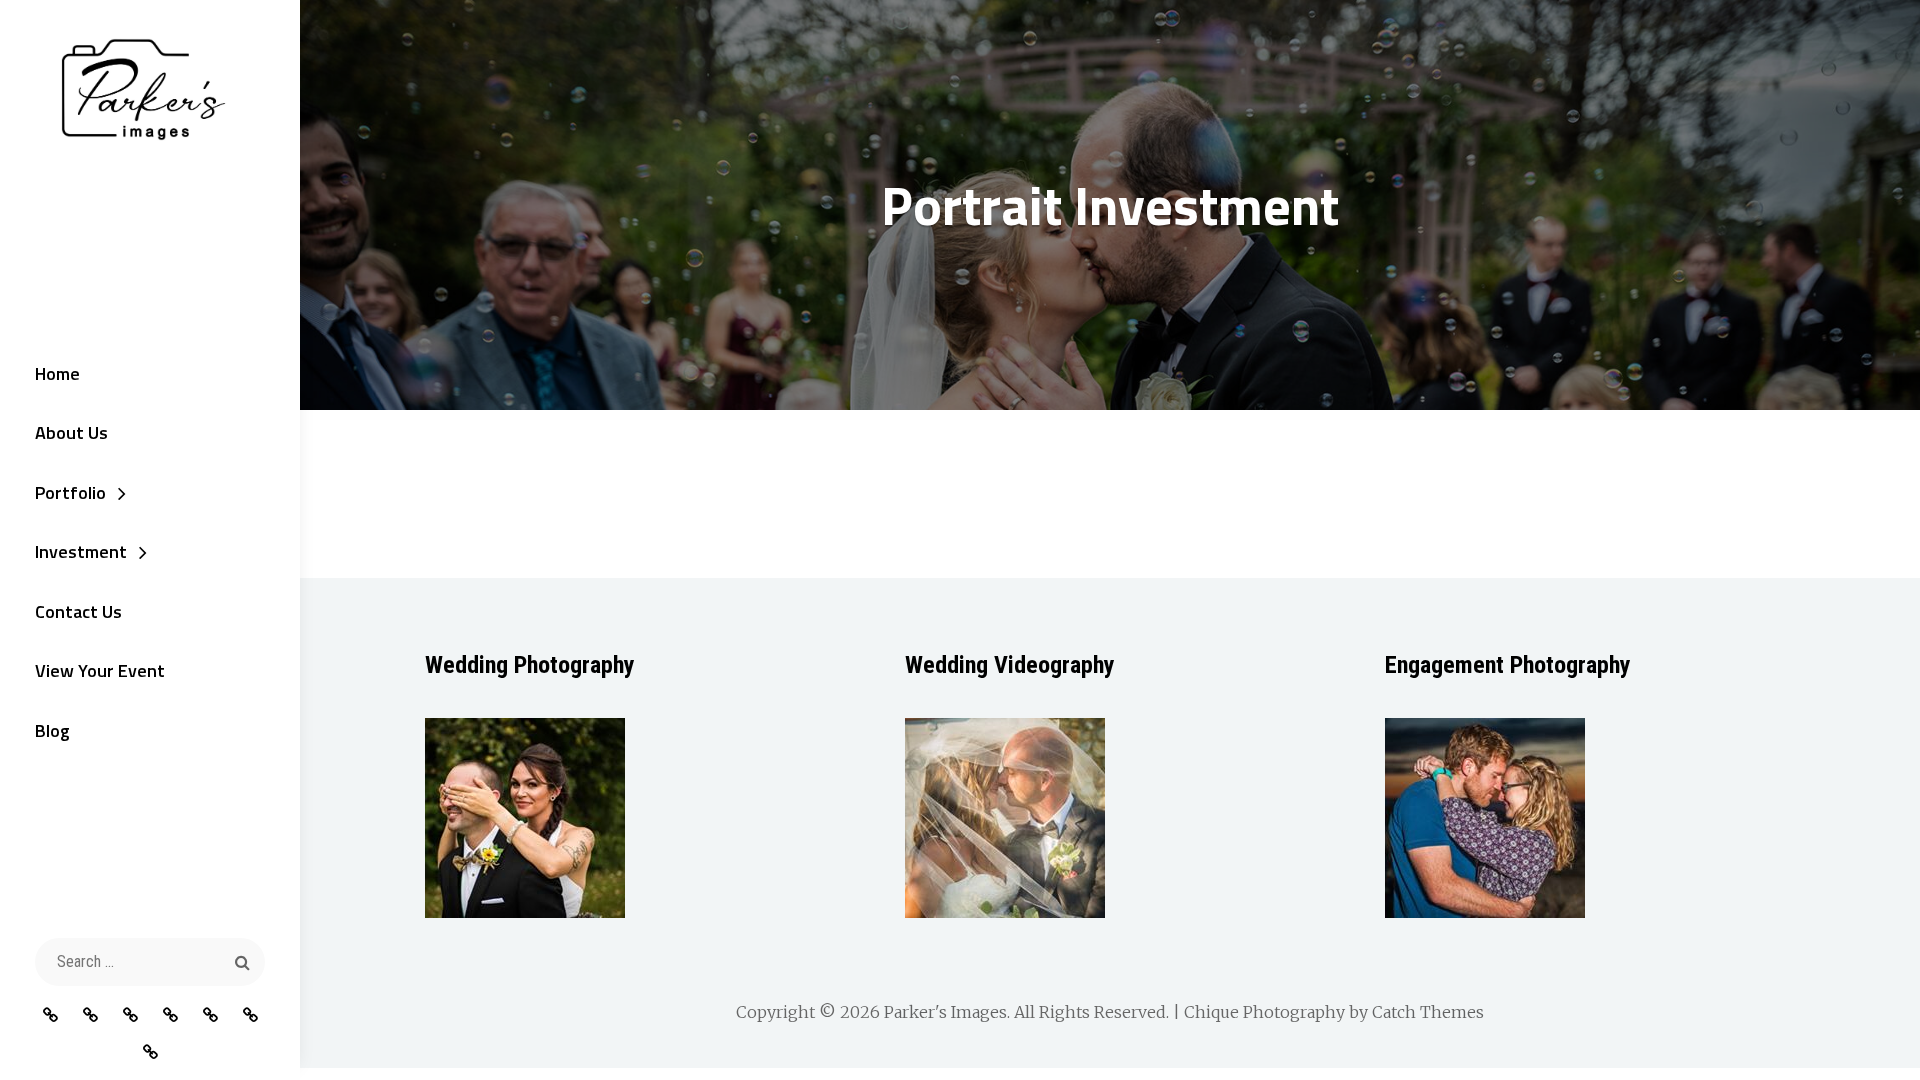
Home (57, 373)
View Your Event (100, 670)
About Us (71, 432)
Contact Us (78, 611)
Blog (52, 730)
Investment (81, 551)
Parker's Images (945, 1012)
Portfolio (70, 492)
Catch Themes (1428, 1012)
